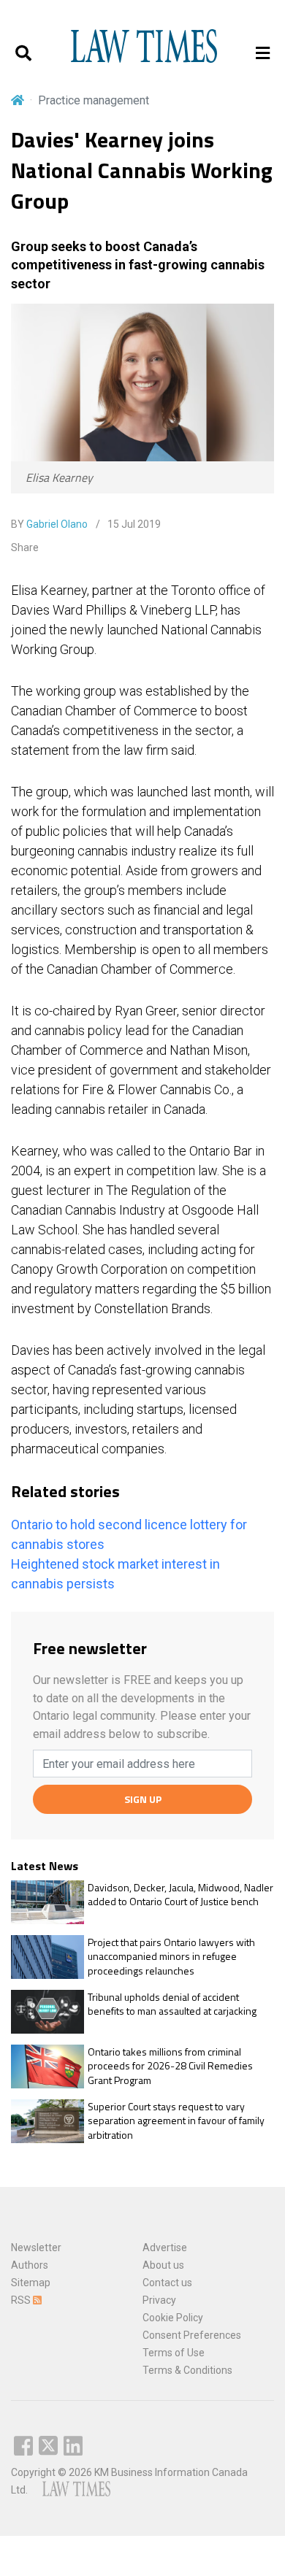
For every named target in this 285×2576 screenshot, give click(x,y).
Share (25, 547)
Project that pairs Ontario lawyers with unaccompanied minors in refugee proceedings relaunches (171, 1957)
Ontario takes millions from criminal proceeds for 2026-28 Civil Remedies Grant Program (170, 2066)
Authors (30, 2265)
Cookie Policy (173, 2318)
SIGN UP (143, 1799)
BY (49, 524)
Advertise (165, 2248)
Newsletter (36, 2248)
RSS (22, 2300)
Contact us (167, 2283)
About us (163, 2265)
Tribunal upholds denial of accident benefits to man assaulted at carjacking (172, 2004)
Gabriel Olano (57, 524)
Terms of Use (174, 2353)
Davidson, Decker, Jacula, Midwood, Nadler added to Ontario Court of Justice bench (180, 1895)
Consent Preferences (192, 2335)
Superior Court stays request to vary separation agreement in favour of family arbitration (176, 2121)
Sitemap (31, 2283)
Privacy (159, 2300)
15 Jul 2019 (133, 524)
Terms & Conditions (187, 2370)
